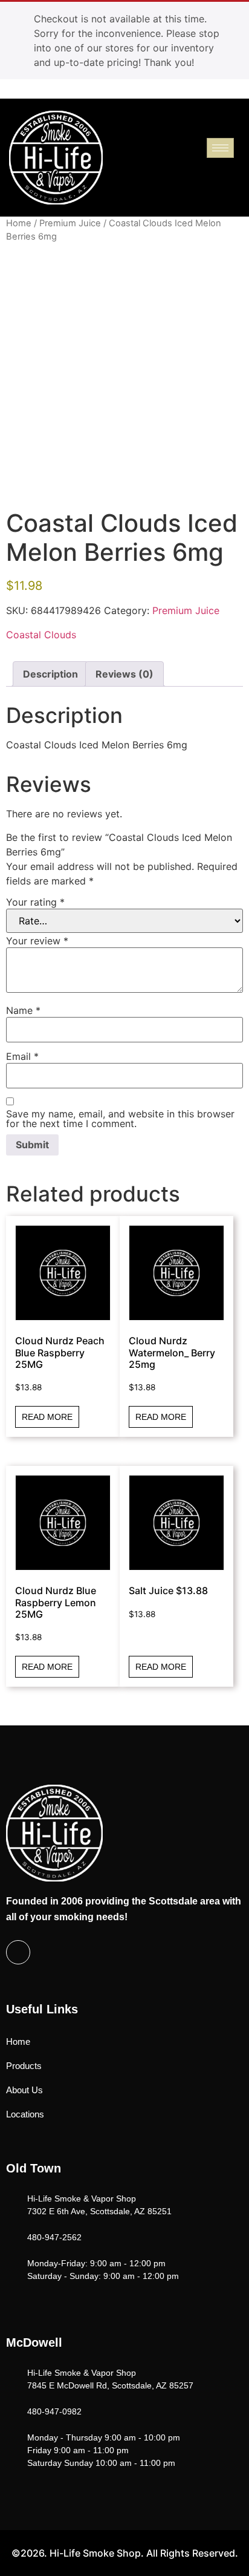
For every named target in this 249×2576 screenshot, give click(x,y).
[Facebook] (18, 1952)
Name (23, 1010)
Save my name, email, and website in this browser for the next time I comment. (120, 1119)
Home (19, 223)
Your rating (35, 902)
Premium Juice (70, 223)
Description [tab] (50, 674)
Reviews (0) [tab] (124, 674)
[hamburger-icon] (220, 148)
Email (22, 1056)
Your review (37, 941)
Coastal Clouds (41, 635)
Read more (47, 1417)
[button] (235, 172)
